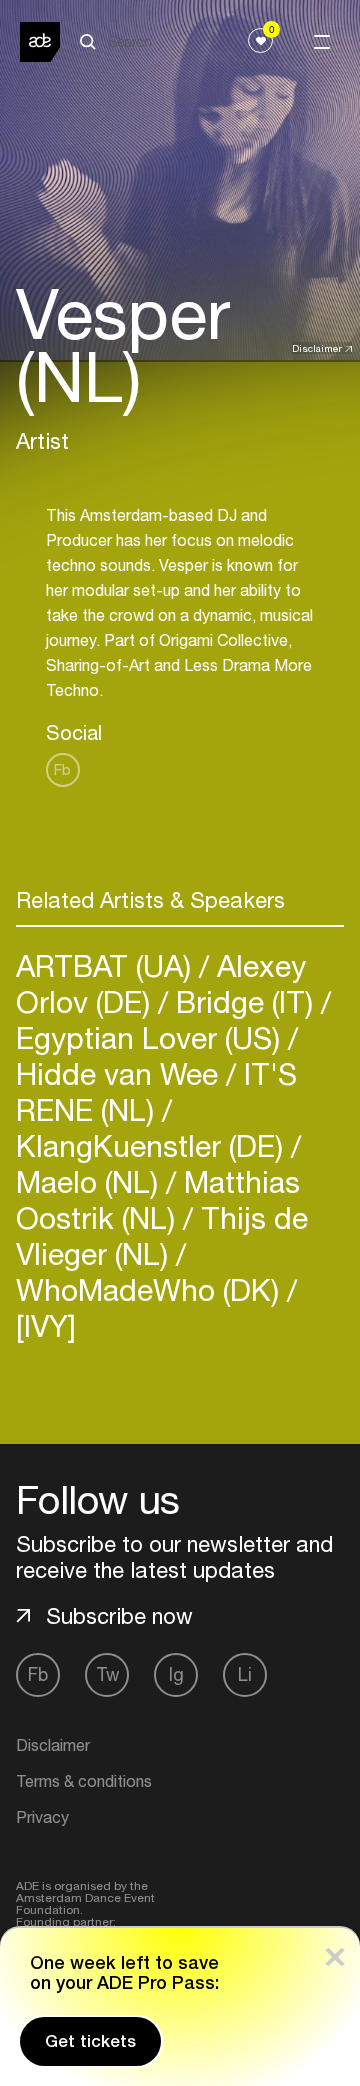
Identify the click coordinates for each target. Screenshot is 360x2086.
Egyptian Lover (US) (152, 1037)
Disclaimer (317, 348)
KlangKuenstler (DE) (153, 1145)
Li (245, 1674)
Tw (107, 1674)
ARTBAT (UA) (107, 965)
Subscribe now (119, 1616)
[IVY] (46, 1325)
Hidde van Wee (121, 1073)
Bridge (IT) (244, 1001)
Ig (176, 1674)
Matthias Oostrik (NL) (158, 1199)
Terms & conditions (84, 1781)
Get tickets (90, 2041)
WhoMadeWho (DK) (151, 1289)
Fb (62, 769)
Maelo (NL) (91, 1181)
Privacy (42, 1817)
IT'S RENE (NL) (156, 1091)
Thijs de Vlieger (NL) (162, 1235)
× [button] (335, 1952)
